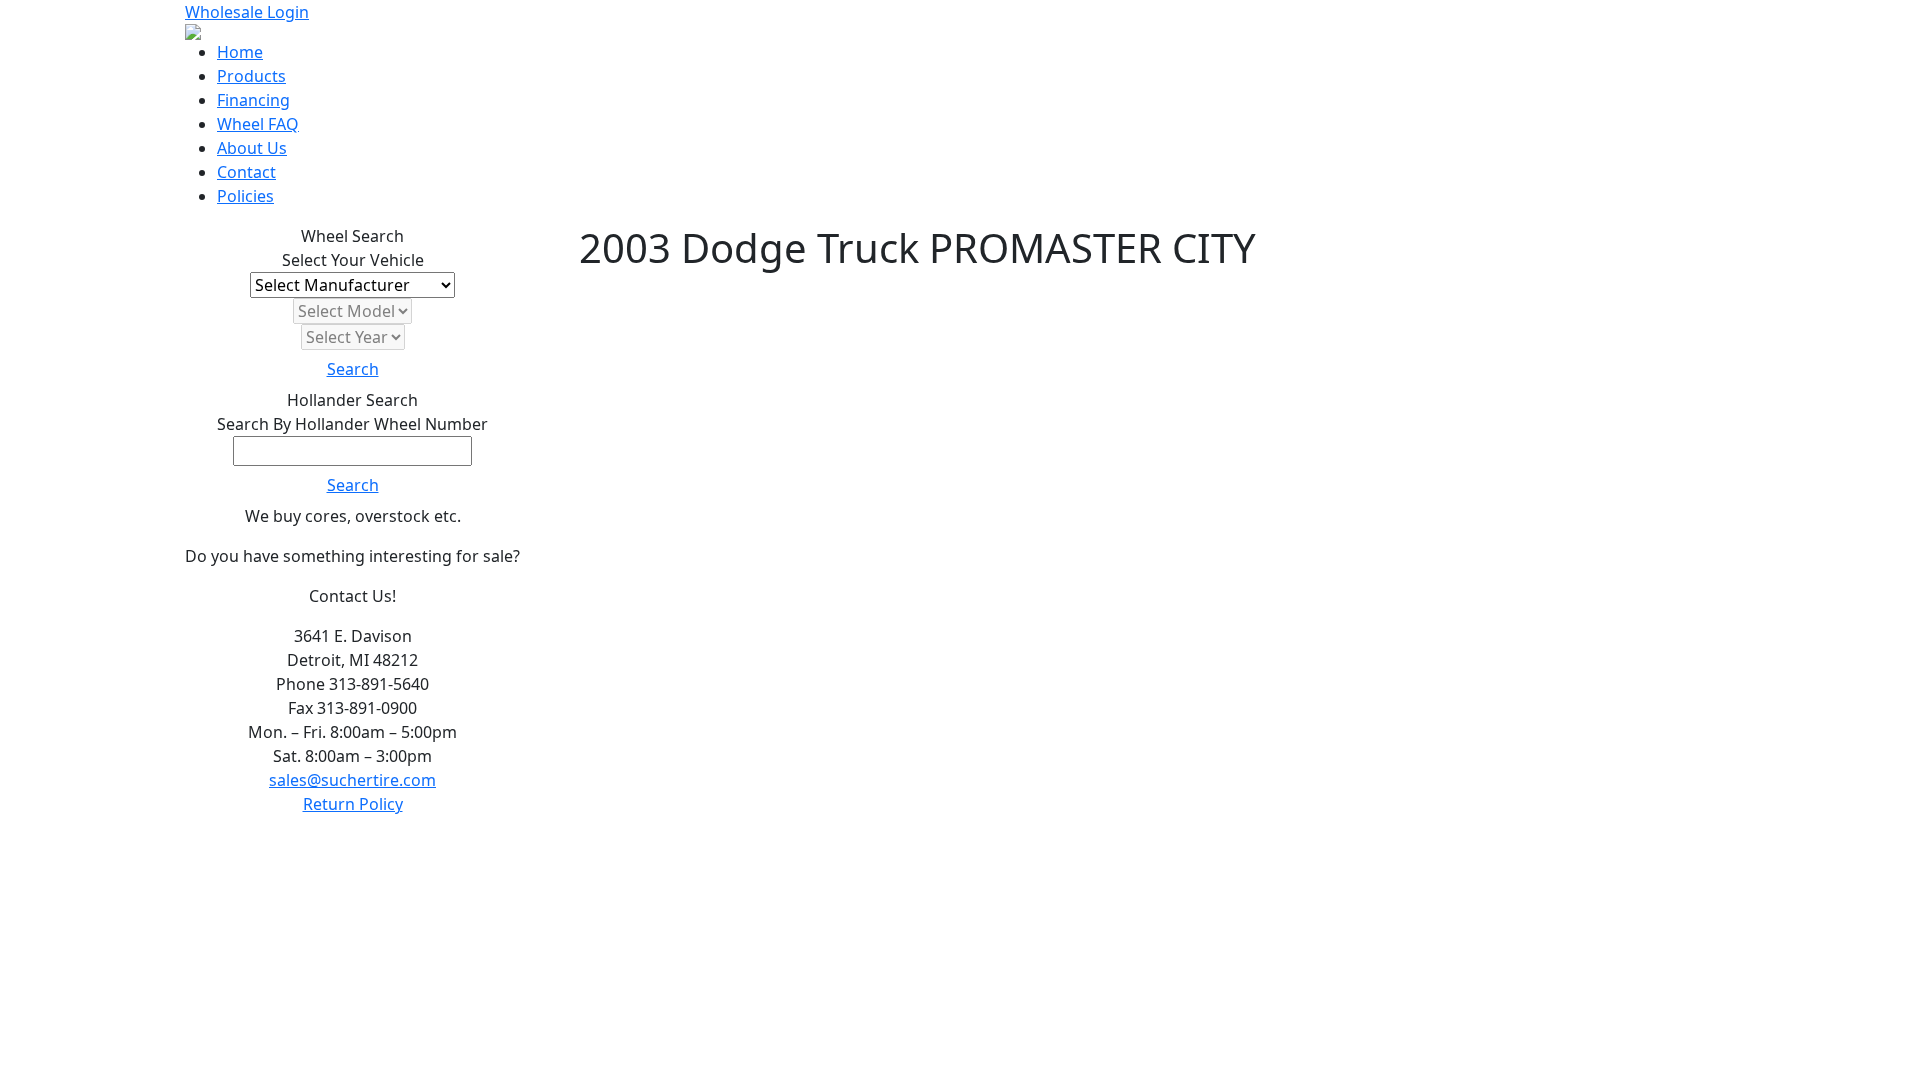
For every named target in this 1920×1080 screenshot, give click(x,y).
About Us (252, 148)
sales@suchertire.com (352, 780)
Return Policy (353, 804)
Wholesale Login (247, 12)
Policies (245, 196)
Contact (246, 172)
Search (353, 369)
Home (240, 52)
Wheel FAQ (258, 124)
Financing (253, 100)
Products (251, 76)
